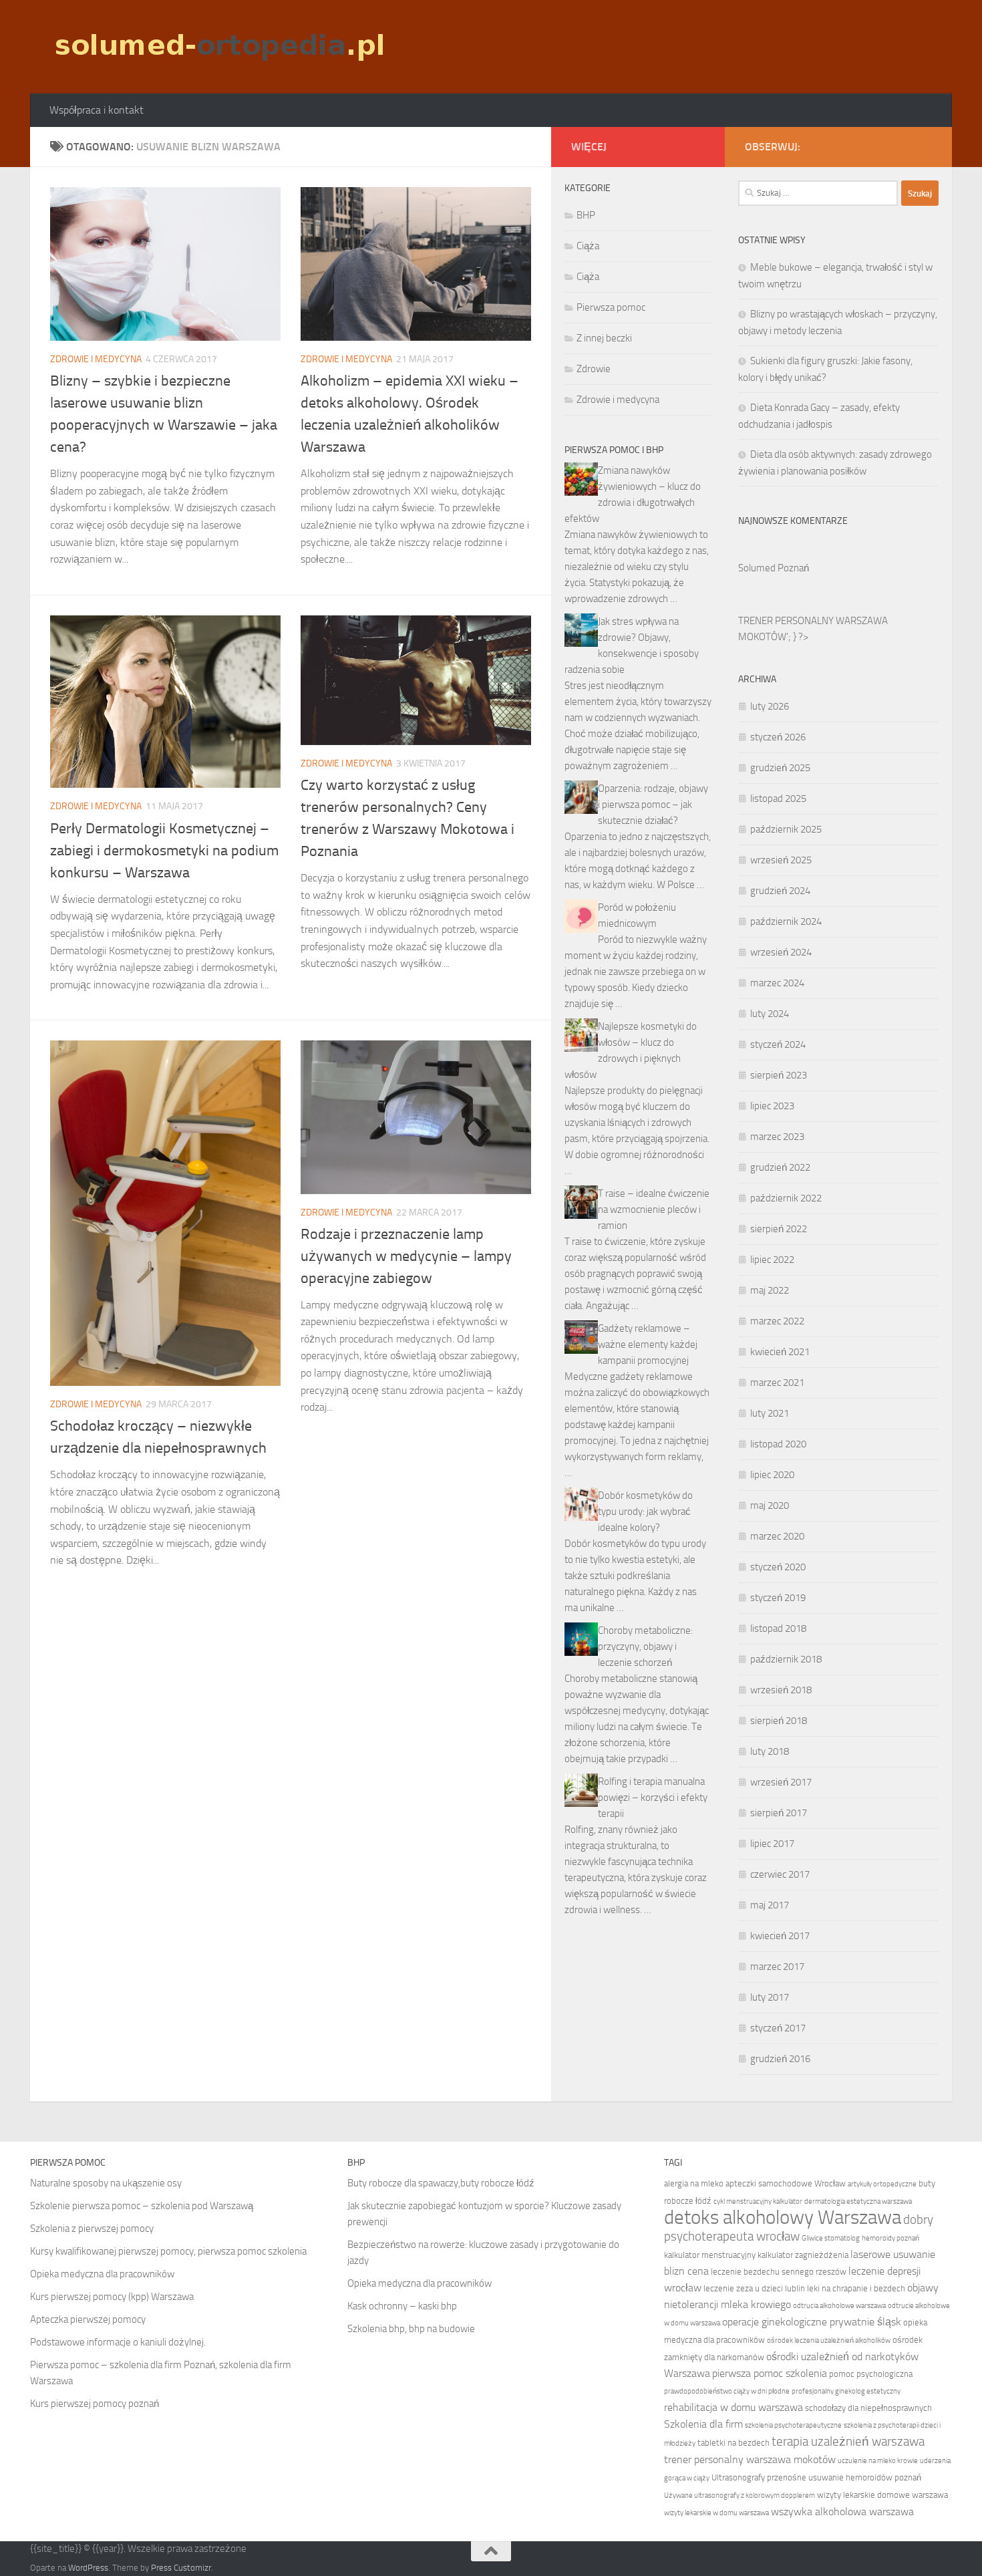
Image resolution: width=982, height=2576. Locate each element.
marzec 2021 (777, 1383)
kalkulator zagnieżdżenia (803, 2255)
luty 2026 (770, 706)
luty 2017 (770, 1997)
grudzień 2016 (780, 2059)
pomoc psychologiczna (871, 2374)
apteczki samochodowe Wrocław (786, 2183)
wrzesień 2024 (781, 952)
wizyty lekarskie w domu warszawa (716, 2513)
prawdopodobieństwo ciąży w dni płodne (727, 2391)
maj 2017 (770, 1905)
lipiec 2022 (772, 1260)
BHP (586, 215)
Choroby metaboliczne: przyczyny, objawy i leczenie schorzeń (645, 1647)
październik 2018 (786, 1659)
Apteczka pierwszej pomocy (88, 2319)
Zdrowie (594, 369)
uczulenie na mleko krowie (878, 2461)
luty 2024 (770, 1014)
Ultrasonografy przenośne (759, 2477)
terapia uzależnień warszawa (848, 2442)
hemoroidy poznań (890, 2238)
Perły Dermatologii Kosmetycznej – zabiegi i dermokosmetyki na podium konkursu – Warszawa (164, 851)
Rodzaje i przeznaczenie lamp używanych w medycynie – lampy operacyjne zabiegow (406, 1256)
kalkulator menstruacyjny (710, 2255)
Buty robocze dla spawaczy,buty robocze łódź (441, 2183)
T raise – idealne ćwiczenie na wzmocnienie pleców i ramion (654, 1209)
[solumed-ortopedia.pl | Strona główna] (218, 47)
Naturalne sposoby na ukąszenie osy (106, 2183)
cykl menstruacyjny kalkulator (758, 2201)
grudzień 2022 (780, 1167)
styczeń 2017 (778, 2028)
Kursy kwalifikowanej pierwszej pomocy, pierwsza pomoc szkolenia (168, 2251)
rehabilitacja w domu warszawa (733, 2407)
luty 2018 (770, 1751)
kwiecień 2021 (780, 1352)
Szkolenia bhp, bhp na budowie (411, 2329)
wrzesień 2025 (781, 860)
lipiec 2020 (772, 1475)
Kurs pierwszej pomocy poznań (95, 2404)
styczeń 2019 (778, 1598)
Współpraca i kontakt (97, 110)
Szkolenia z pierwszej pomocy (92, 2229)
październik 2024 (786, 921)
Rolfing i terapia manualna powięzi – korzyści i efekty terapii (653, 1798)
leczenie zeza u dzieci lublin (754, 2288)
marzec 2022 (777, 1321)
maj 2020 (770, 1506)
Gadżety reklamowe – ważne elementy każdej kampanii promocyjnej (648, 1344)
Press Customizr (181, 2568)
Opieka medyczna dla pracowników (102, 2274)
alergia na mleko (694, 2183)
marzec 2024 (777, 983)
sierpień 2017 (779, 1813)
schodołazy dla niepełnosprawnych (868, 2408)
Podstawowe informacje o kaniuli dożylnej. (118, 2342)
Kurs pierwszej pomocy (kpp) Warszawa (112, 2297)
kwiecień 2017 (780, 1936)
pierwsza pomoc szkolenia (770, 2373)
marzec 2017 (777, 1967)
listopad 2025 (778, 799)
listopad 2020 (778, 1444)
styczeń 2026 (778, 737)
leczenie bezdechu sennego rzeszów (779, 2272)
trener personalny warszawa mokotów (750, 2459)
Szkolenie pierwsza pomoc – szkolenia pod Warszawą (142, 2206)
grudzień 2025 (780, 768)
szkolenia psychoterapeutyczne (793, 2425)
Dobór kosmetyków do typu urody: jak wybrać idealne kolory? (645, 1512)
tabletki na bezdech (733, 2443)
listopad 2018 (778, 1628)
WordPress (88, 2568)
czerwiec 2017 (780, 1874)
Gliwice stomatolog (831, 2238)
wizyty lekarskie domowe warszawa (882, 2495)
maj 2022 (770, 1290)
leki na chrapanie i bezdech (856, 2288)
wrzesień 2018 (781, 1690)
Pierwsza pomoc (611, 307)
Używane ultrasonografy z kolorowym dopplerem (740, 2495)
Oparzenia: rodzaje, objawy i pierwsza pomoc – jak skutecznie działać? (653, 805)
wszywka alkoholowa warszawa (842, 2512)
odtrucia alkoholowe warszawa (839, 2306)
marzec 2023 (777, 1137)
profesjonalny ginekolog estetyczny (846, 2391)
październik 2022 (786, 1198)
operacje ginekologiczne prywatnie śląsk (812, 2322)
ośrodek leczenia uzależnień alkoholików (829, 2340)
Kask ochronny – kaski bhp (402, 2306)
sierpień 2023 (779, 1075)
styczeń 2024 (778, 1044)
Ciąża (588, 246)
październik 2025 (786, 829)
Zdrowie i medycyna (96, 359)
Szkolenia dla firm (703, 2424)
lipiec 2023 (772, 1106)
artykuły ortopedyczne (882, 2184)
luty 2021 (770, 1413)
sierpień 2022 (779, 1229)
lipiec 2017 (772, 1844)
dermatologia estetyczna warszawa (858, 2201)
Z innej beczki (604, 338)
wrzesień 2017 (781, 1782)
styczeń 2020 (778, 1567)
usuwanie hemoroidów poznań (865, 2477)
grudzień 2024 (780, 891)
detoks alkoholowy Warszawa (783, 2217)
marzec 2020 (777, 1536)
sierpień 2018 (779, 1721)
